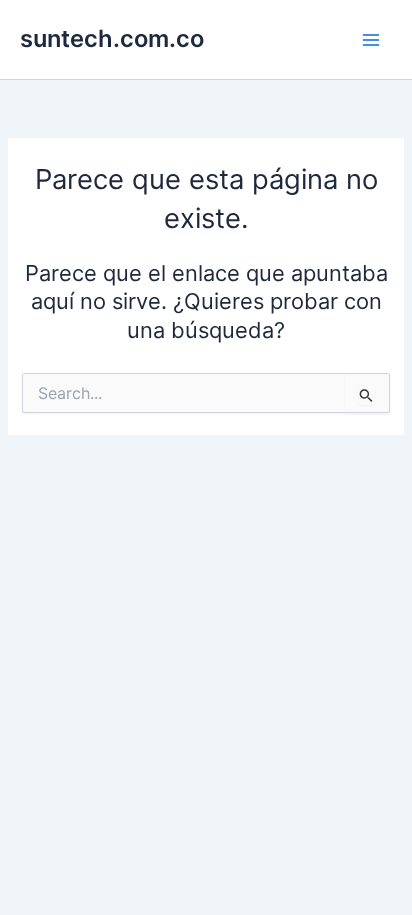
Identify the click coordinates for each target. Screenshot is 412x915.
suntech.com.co (112, 38)
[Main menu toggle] (371, 40)
